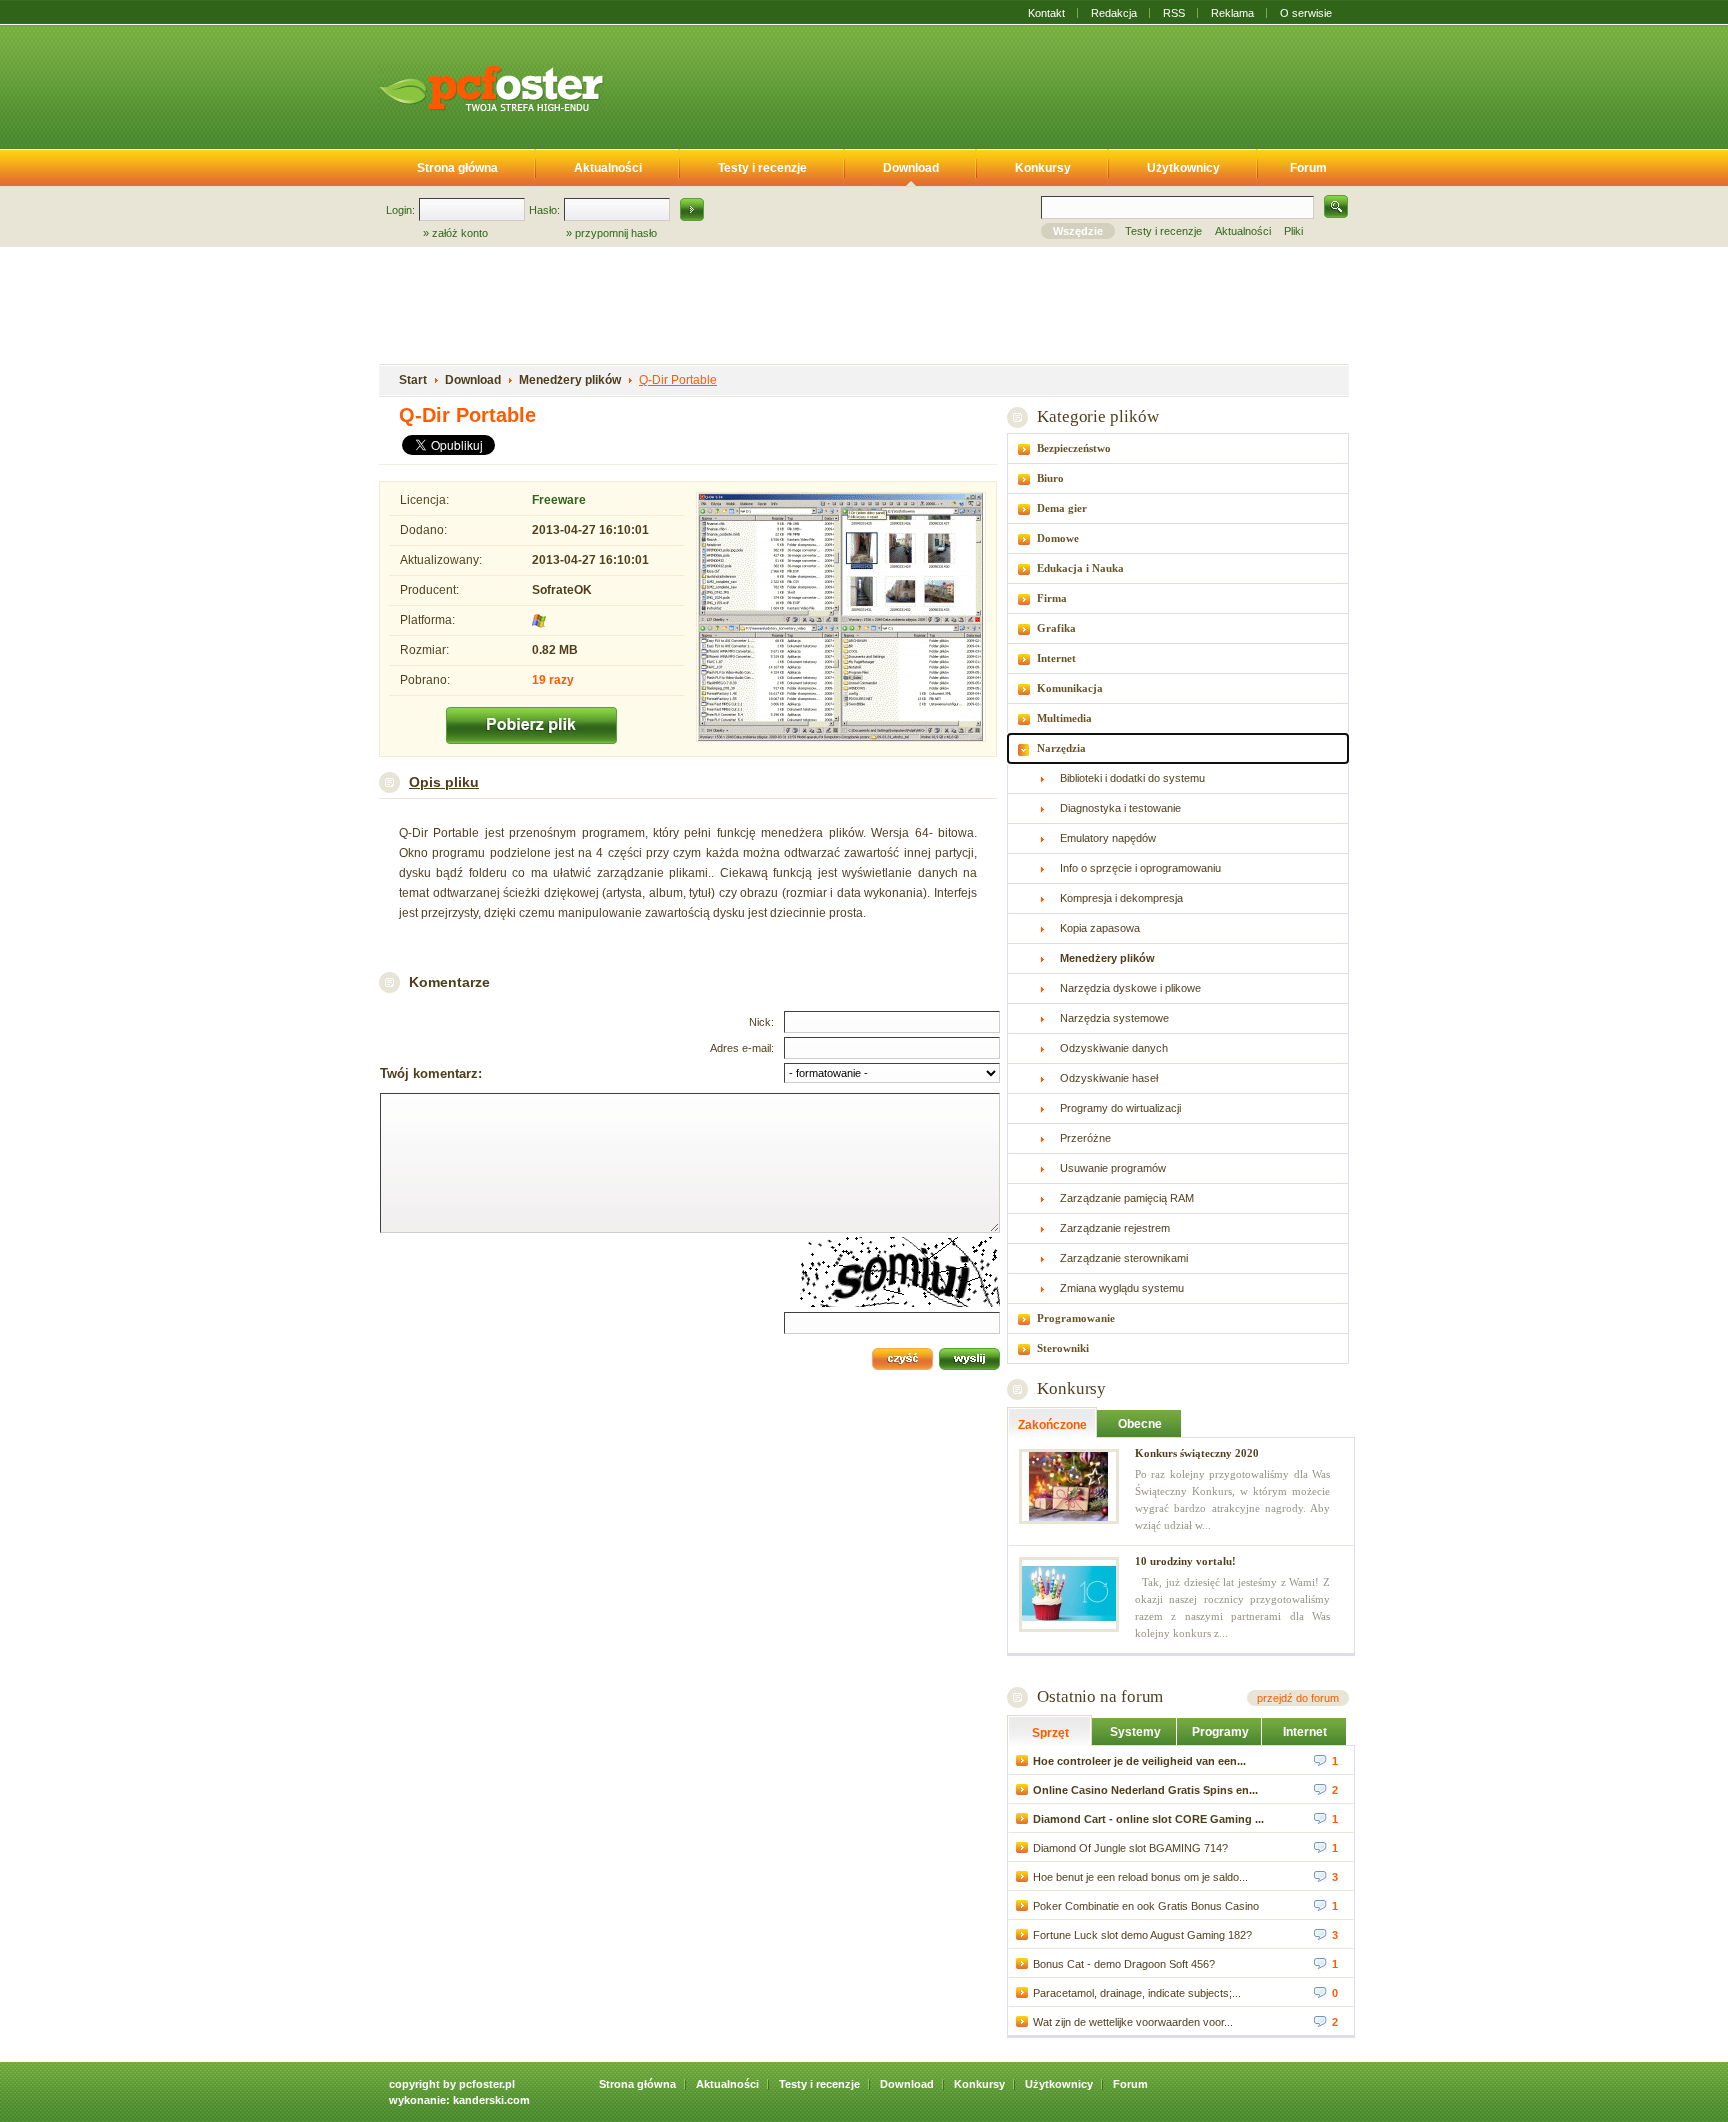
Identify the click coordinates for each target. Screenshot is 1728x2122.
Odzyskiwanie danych (1114, 1048)
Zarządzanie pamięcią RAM (1127, 1198)
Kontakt (1046, 13)
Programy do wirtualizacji (1120, 1108)
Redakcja (1114, 13)
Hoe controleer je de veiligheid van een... (1139, 1761)
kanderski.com (491, 2100)
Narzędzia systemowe (1114, 1018)
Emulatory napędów (1108, 838)
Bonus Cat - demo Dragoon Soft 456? (1124, 1964)
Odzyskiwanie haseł (1109, 1078)
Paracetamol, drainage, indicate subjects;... (1137, 1993)
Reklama (1232, 13)
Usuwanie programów (1113, 1168)
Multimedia (1064, 718)
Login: (400, 210)
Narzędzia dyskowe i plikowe (1130, 988)
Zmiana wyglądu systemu (1122, 1288)
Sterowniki (1063, 1348)
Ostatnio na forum (1100, 1696)
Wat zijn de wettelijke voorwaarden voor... (1133, 2022)
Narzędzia (1061, 748)
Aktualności (608, 168)
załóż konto (460, 233)
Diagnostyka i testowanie (1120, 808)
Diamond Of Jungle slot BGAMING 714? (1130, 1848)
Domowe (1058, 538)
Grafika (1056, 628)
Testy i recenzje (762, 168)
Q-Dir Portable (678, 380)
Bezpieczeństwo (1074, 448)
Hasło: (544, 210)
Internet (1056, 658)
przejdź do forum (1298, 1698)
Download (911, 168)
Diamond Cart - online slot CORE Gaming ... (1148, 1819)
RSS (1174, 13)
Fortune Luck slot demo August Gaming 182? (1142, 1935)
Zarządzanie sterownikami (1124, 1258)
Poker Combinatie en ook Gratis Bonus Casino (1146, 1906)
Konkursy (1043, 168)
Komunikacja (1070, 688)
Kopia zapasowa (1100, 928)
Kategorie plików (1097, 416)
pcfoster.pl (487, 2084)
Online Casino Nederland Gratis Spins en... (1145, 1790)
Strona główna (457, 168)
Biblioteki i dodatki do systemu (1132, 778)
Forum (1308, 168)
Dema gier (1062, 508)
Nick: (761, 1022)
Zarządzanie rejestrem (1115, 1228)
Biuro (1050, 478)
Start (413, 380)
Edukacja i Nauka (1080, 568)
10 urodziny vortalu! (1185, 1561)
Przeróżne (1085, 1138)
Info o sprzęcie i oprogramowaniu (1140, 868)
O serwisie (1306, 13)
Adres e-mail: (742, 1048)
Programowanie (1076, 1318)
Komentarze (449, 982)
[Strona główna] (491, 88)
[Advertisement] (992, 83)
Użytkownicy (1183, 168)
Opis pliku (444, 782)
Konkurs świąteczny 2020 (1197, 1453)
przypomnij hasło (616, 233)
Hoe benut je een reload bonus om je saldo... (1140, 1877)
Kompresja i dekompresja (1121, 898)
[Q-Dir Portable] (841, 619)
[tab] (1178, 448)
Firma (1052, 598)
